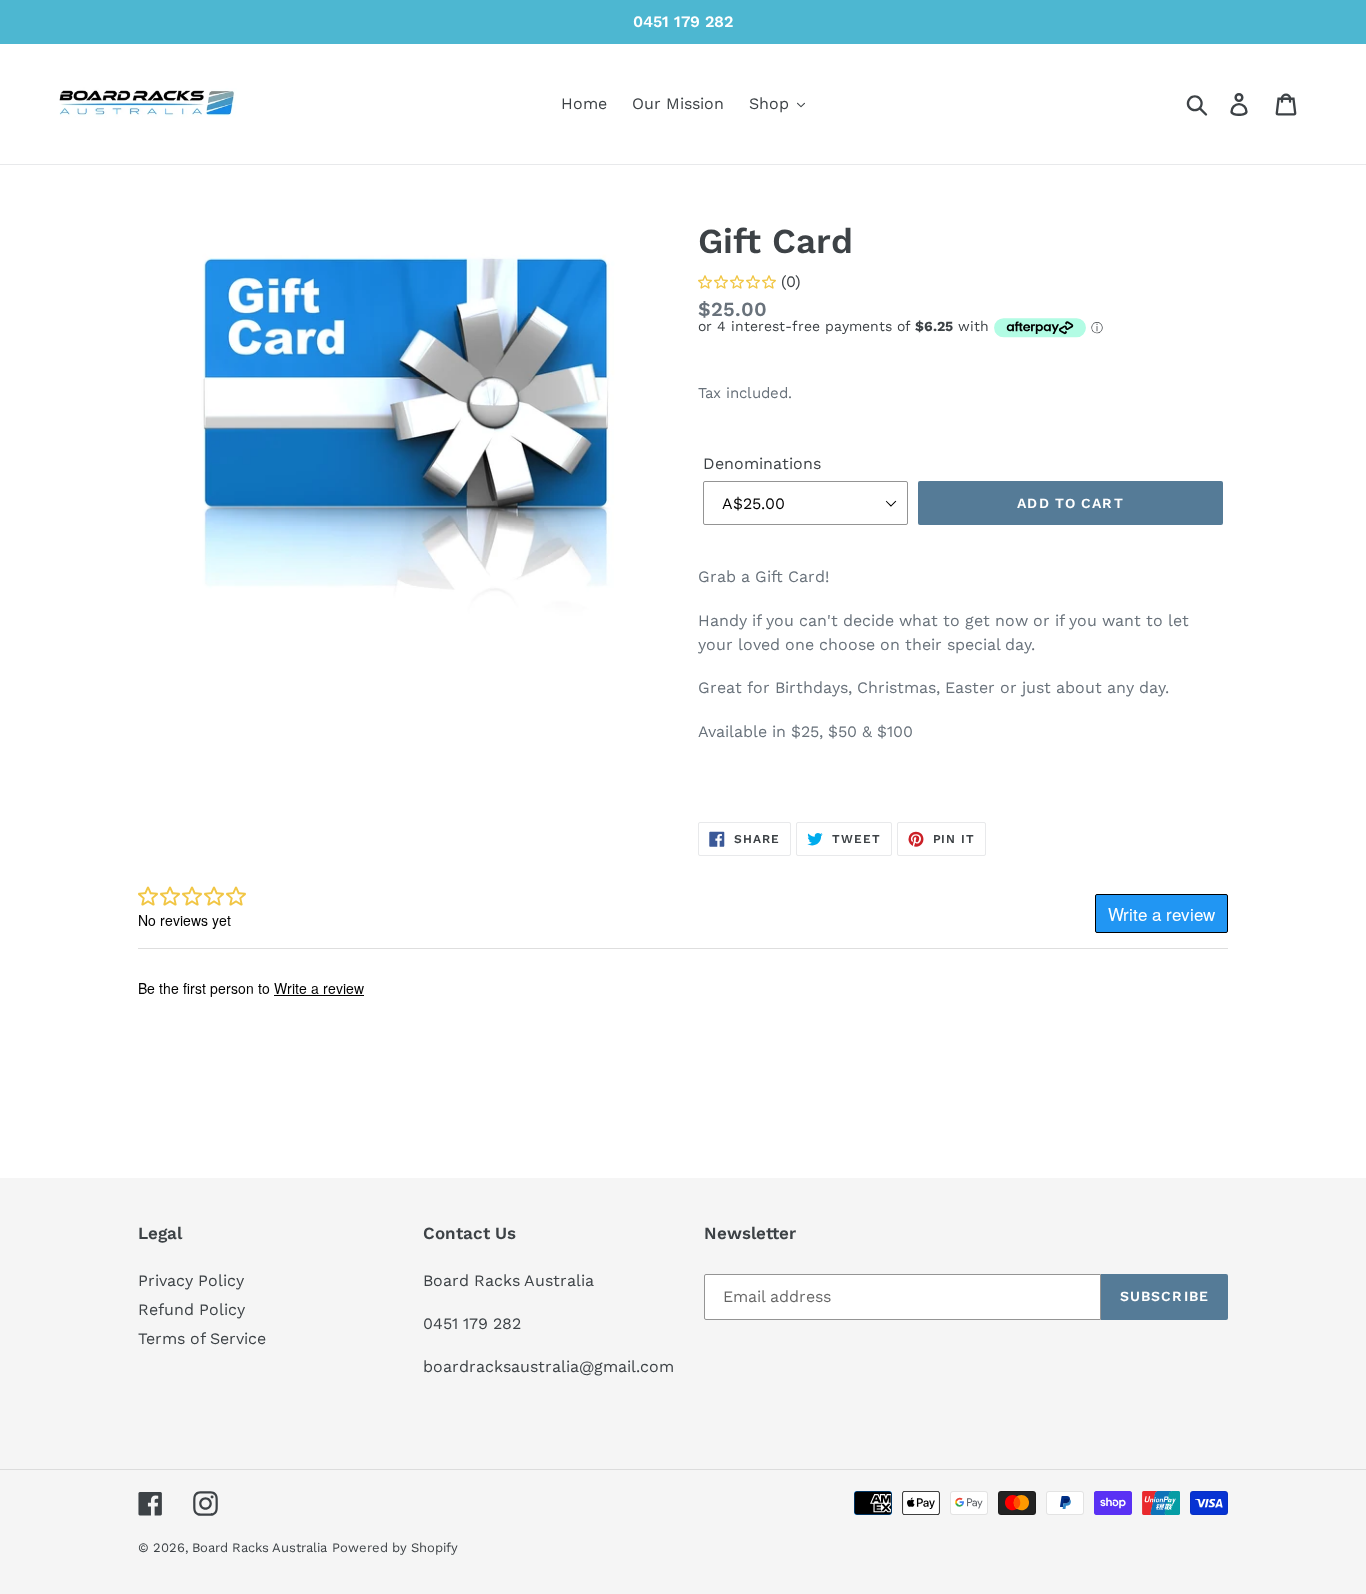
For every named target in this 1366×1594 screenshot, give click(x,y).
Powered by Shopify (395, 1547)
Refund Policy (191, 1309)
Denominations (762, 463)
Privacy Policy (191, 1280)
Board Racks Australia (259, 1547)
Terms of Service (202, 1338)
